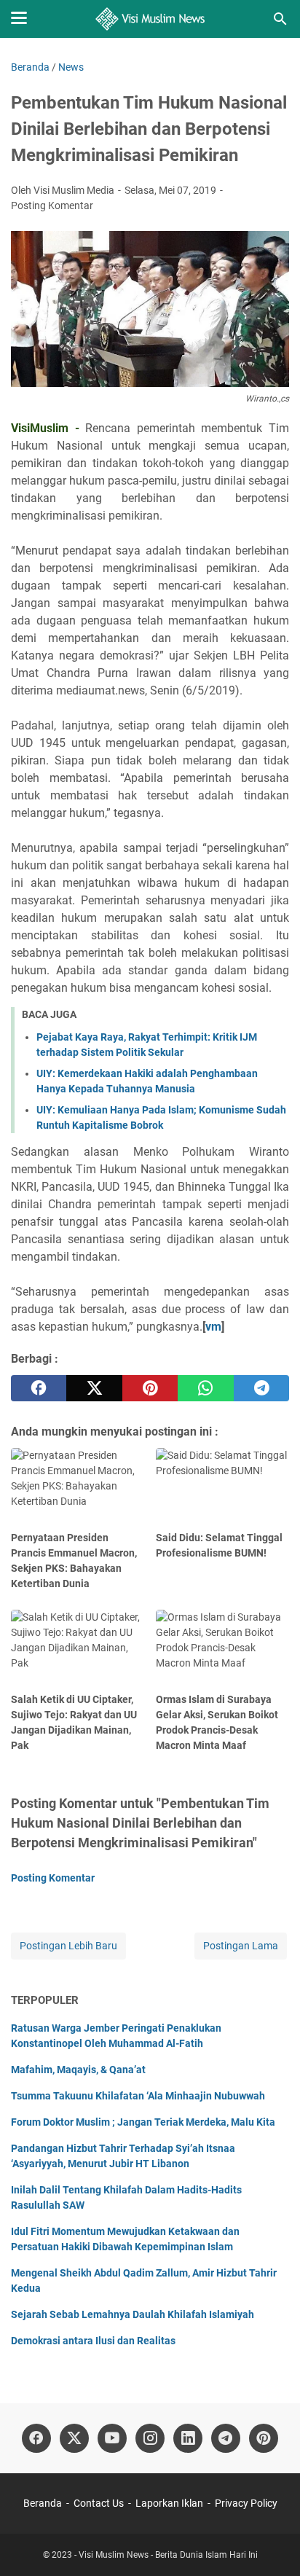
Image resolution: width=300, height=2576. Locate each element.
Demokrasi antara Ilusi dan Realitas (93, 2341)
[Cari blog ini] (280, 19)
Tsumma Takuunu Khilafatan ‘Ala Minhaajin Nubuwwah (138, 2096)
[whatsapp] (205, 1388)
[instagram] (150, 2438)
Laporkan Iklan (169, 2503)
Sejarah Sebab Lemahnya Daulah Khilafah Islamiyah (133, 2314)
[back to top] (271, 2543)
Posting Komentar (52, 205)
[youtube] (112, 2438)
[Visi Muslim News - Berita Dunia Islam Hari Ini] (150, 19)
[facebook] (39, 1388)
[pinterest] (150, 1388)
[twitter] (94, 1388)
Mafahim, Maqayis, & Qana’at (78, 2070)
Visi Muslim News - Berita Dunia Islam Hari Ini (168, 2555)
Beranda (43, 2503)
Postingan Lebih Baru (68, 1946)
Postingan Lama (241, 1946)
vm (213, 1327)
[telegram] (261, 1388)
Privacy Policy (246, 2503)
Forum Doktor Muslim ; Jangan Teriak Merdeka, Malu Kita (143, 2122)
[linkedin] (188, 2438)
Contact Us (99, 2503)
